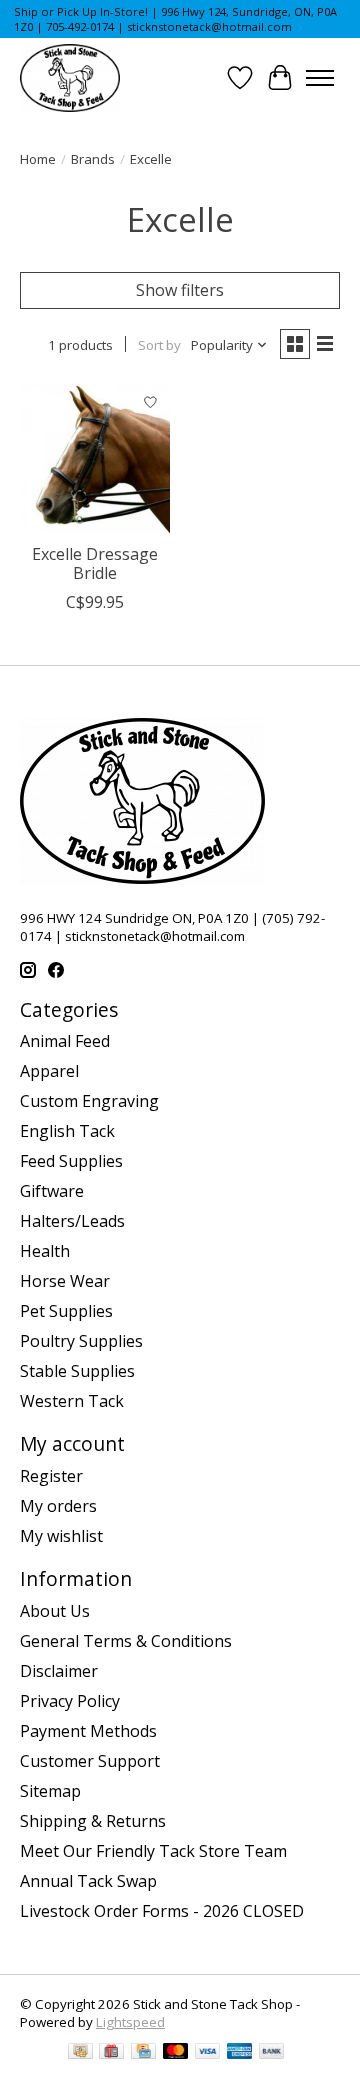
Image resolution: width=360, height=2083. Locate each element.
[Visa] (208, 2053)
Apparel (49, 1071)
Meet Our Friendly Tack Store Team (153, 1851)
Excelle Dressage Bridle (95, 563)
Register (51, 1476)
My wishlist (61, 1536)
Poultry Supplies (81, 1341)
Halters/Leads (72, 1221)
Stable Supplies (77, 1371)
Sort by (159, 345)
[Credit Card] (143, 2053)
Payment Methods (88, 1731)
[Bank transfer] (272, 2053)
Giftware (52, 1191)
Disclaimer (59, 1671)
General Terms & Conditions (126, 1641)
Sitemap (50, 1791)
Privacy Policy (70, 1701)
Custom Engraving (89, 1101)
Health (45, 1251)
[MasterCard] (176, 2053)
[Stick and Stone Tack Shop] (70, 78)
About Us (55, 1611)
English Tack (67, 1131)
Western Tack (72, 1401)
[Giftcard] (111, 2053)
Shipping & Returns (93, 1821)
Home (38, 159)
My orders (58, 1506)
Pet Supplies (66, 1311)
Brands (93, 159)
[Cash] (80, 2053)
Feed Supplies (71, 1161)
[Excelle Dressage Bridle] (95, 458)
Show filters (180, 290)
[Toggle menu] (320, 78)
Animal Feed (65, 1041)
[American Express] (240, 2053)
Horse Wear (65, 1281)
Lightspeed (130, 2022)
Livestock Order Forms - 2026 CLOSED (162, 1911)
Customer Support (90, 1761)
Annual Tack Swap (88, 1881)
